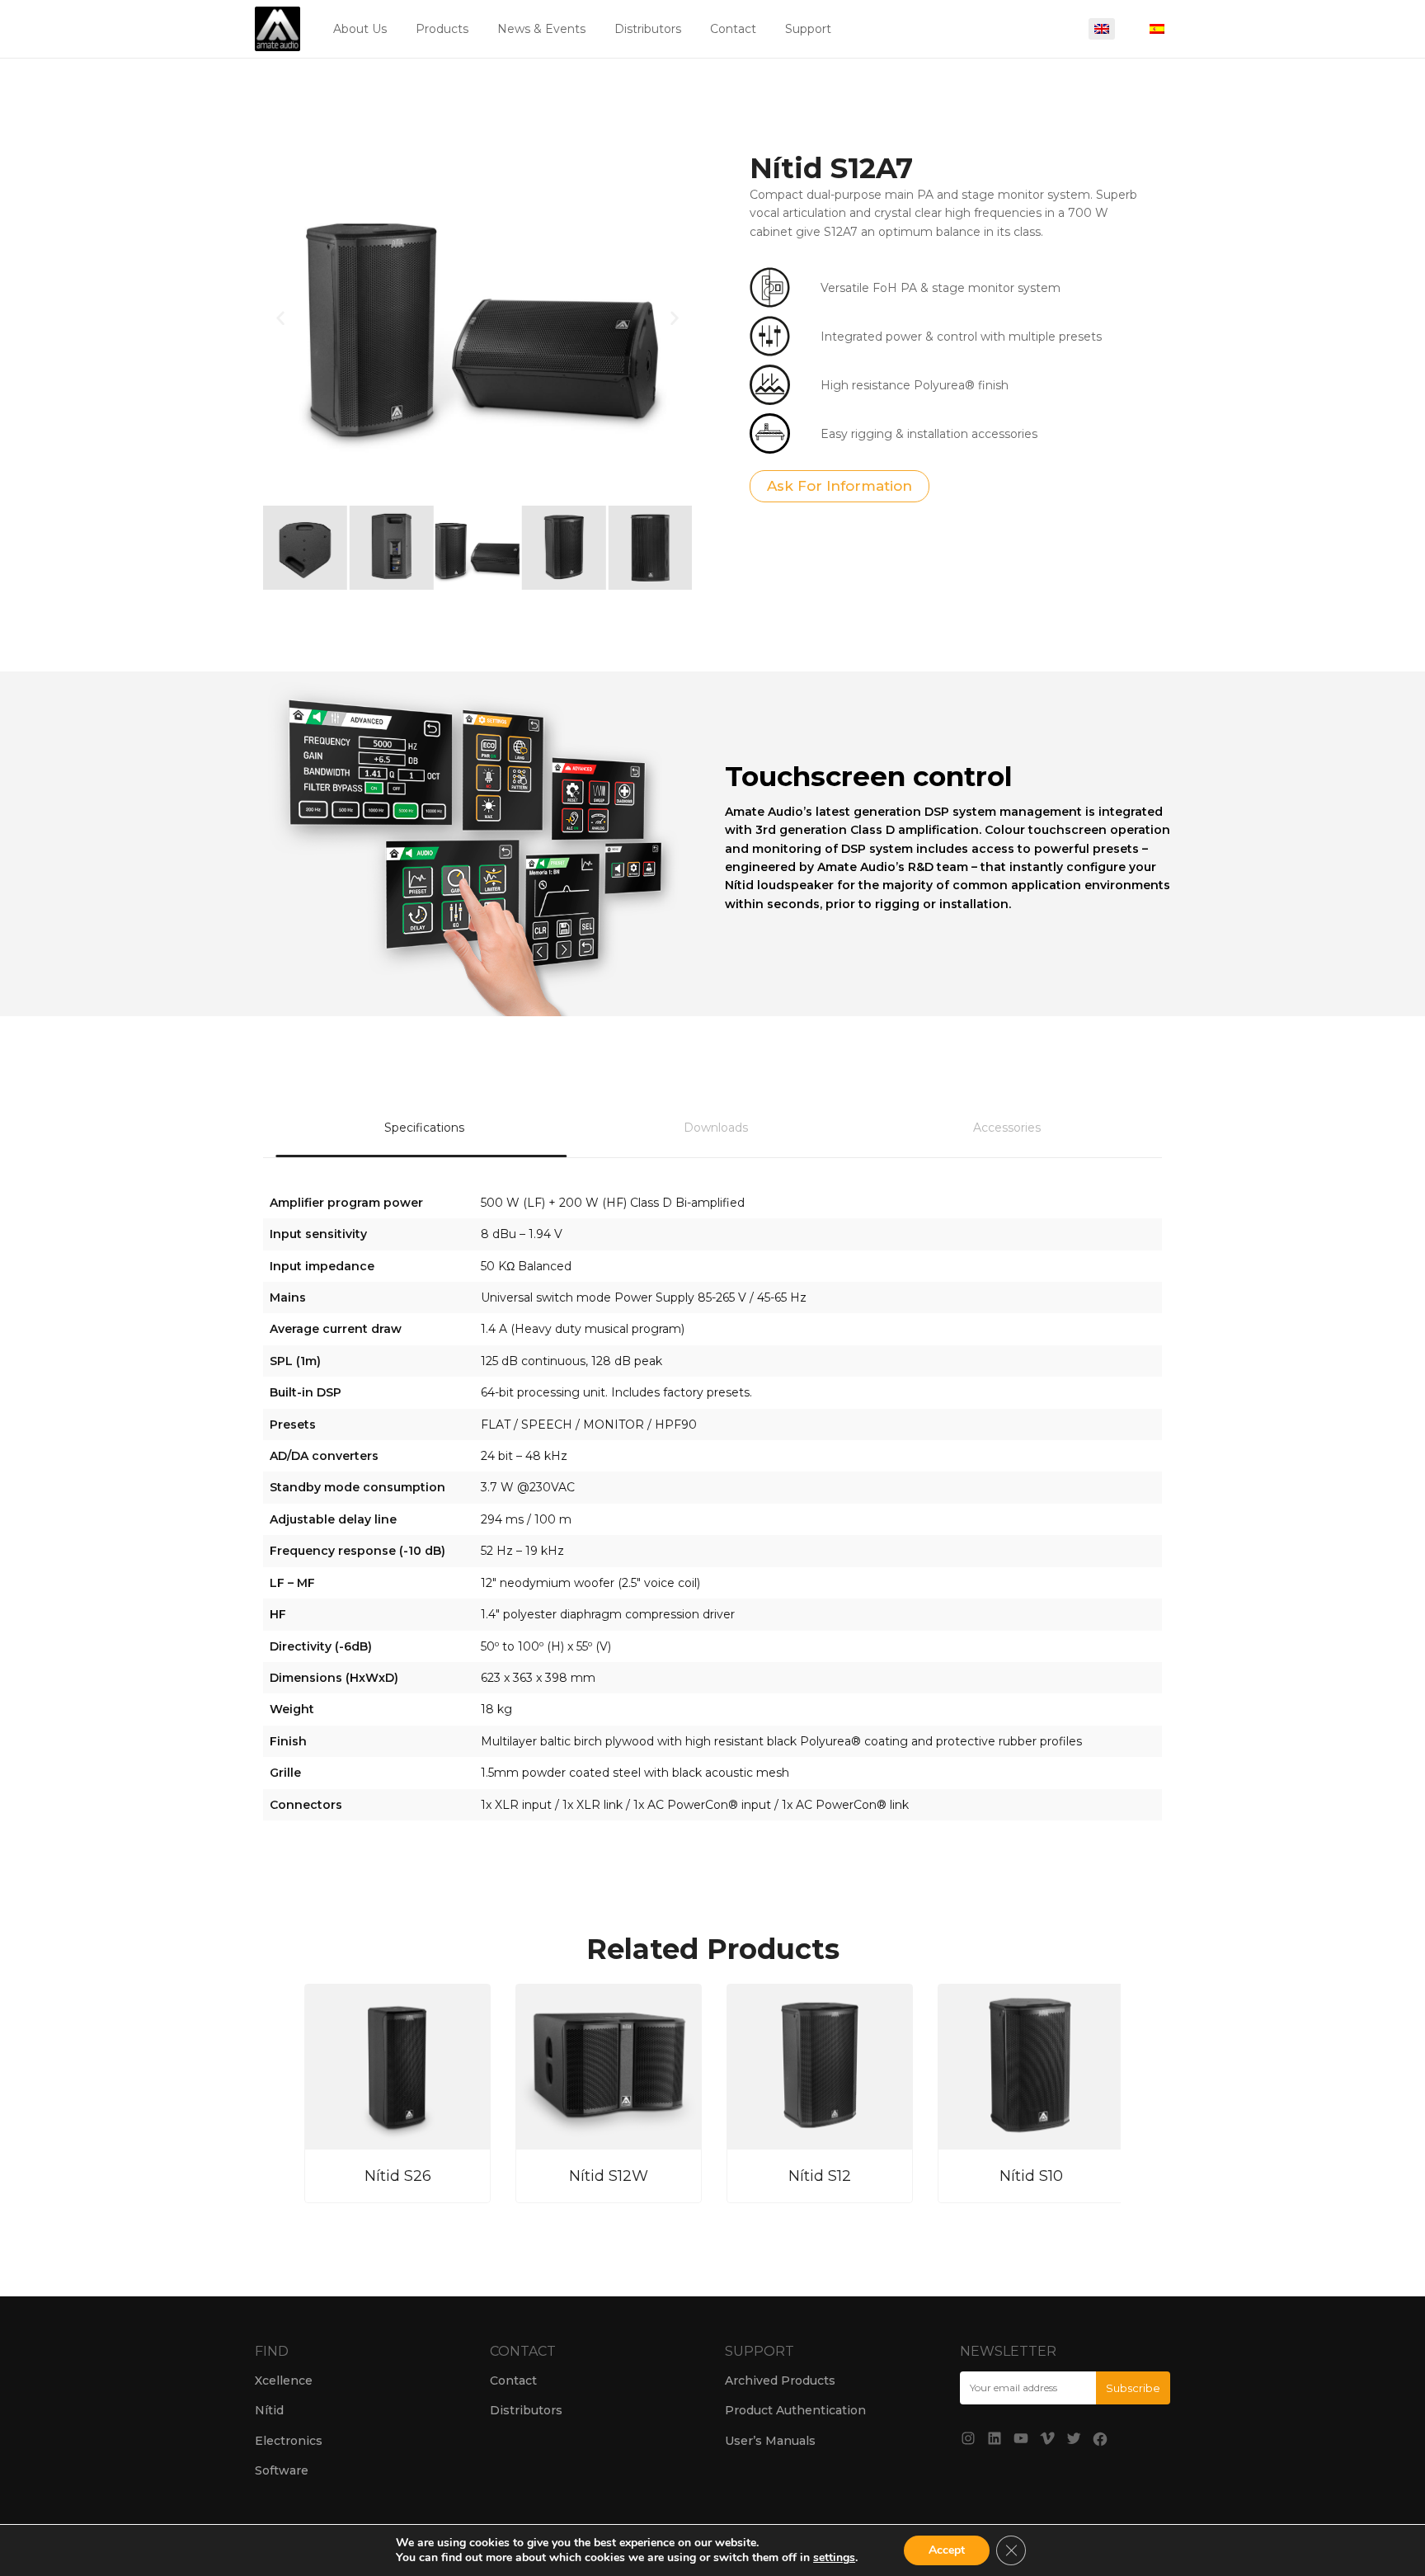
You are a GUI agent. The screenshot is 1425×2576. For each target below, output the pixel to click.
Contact (733, 29)
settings (834, 2558)
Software (282, 2470)
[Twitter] (1074, 2438)
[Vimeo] (1047, 2438)
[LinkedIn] (995, 2438)
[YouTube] (1021, 2438)
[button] (280, 318)
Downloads (716, 1128)
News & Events (541, 29)
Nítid (269, 2410)
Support (808, 29)
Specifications (424, 1128)
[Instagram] (968, 2438)
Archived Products (780, 2381)
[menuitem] (1102, 29)
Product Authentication (795, 2410)
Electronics (289, 2441)
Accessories (1007, 1128)
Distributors (648, 29)
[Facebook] (1100, 2439)
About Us (360, 29)
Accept (947, 2550)
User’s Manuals (770, 2441)
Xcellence (284, 2381)
